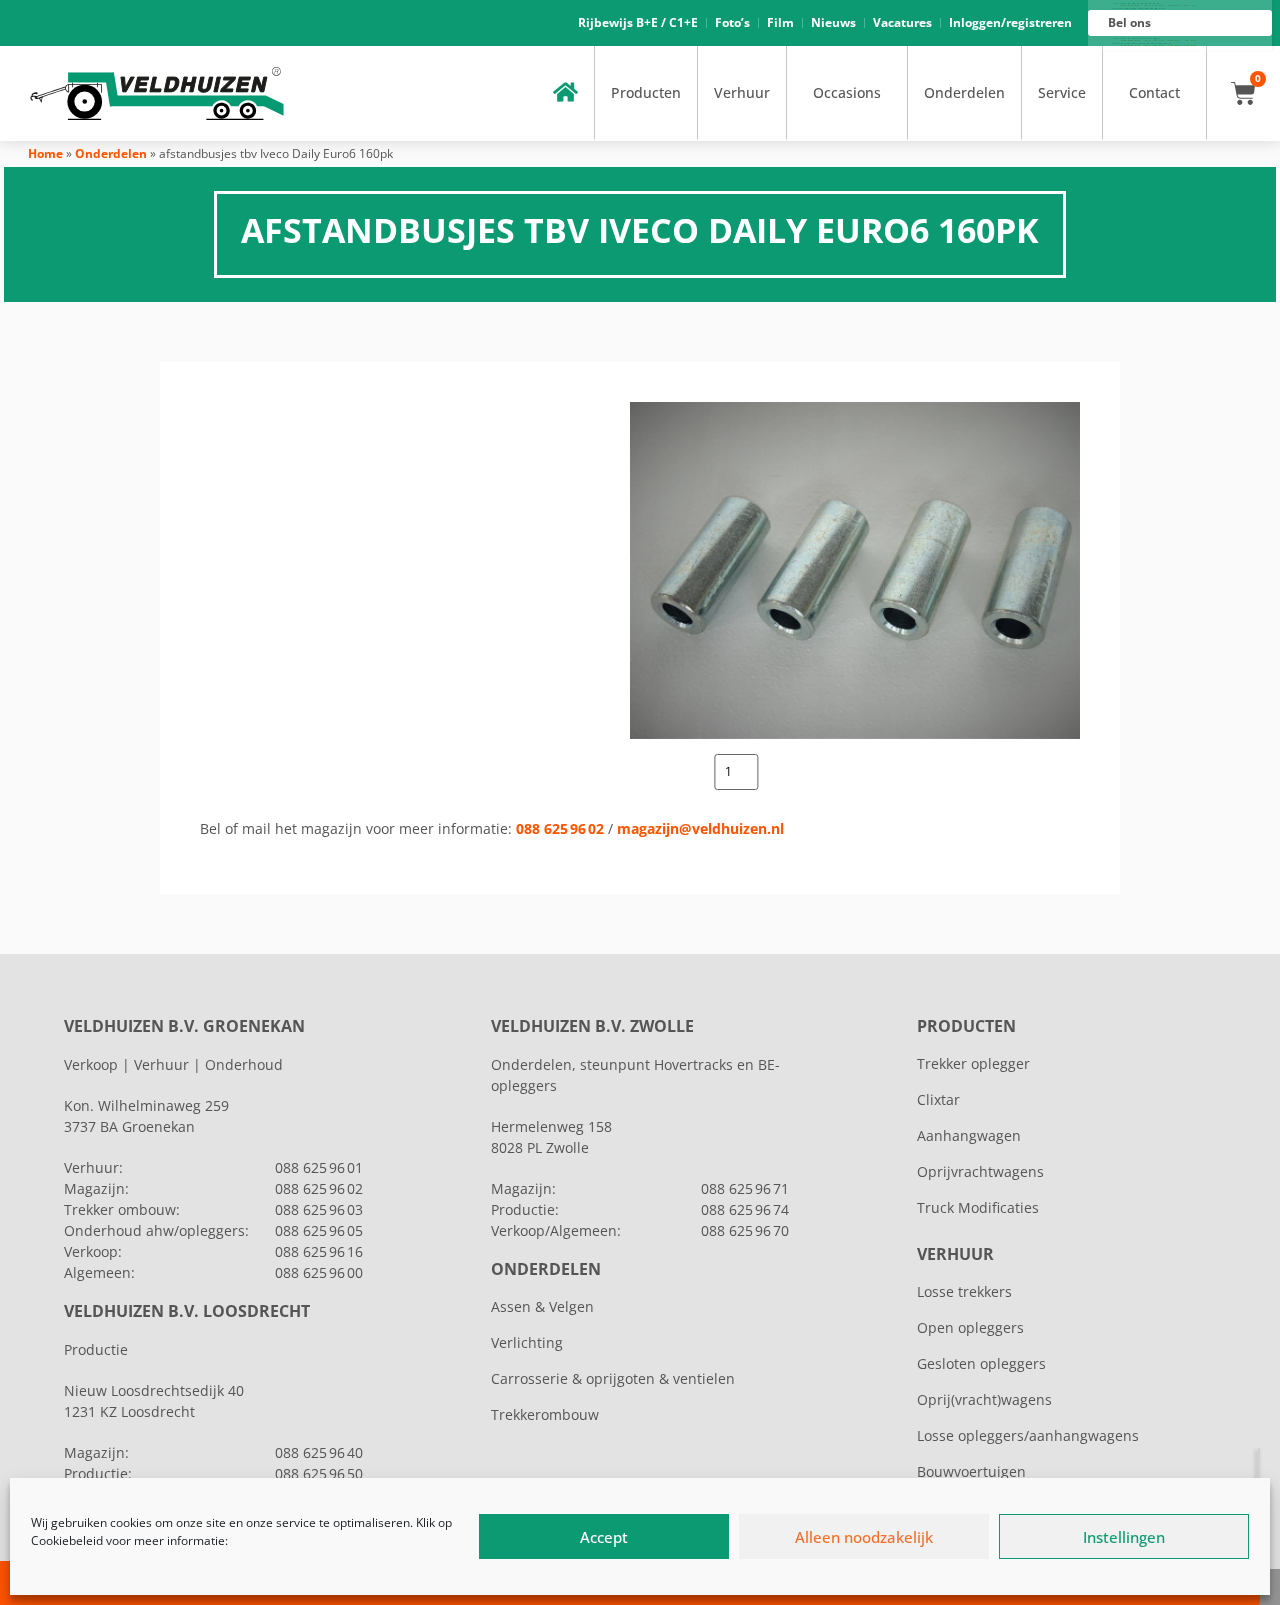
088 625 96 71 (745, 1188)
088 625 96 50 (319, 1473)
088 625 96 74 (745, 1209)
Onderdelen (964, 92)
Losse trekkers (964, 1291)
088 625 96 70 (745, 1230)
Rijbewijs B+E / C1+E (638, 22)
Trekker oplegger (973, 1063)
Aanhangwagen (969, 1135)
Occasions (847, 92)
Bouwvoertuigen (971, 1471)
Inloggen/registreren (1010, 22)
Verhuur (742, 92)
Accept (604, 1537)
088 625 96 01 (319, 1167)
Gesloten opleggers (981, 1363)
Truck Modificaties (978, 1207)
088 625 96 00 (319, 1272)
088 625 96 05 (319, 1230)
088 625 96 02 (560, 828)
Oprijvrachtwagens (980, 1171)
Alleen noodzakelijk (864, 1537)
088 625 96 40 (319, 1452)
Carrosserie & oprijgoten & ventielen (613, 1378)
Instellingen (1124, 1537)
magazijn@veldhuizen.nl (700, 828)
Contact (1154, 92)
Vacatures (902, 22)
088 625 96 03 (319, 1209)
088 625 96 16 (319, 1251)
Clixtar (938, 1099)
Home (45, 153)
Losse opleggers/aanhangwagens (1028, 1435)
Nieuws (833, 22)
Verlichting (527, 1342)
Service (1062, 92)
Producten (646, 92)
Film (780, 22)
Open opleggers (970, 1327)
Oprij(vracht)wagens (984, 1399)
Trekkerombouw (545, 1414)
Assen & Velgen (542, 1306)
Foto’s (732, 22)
